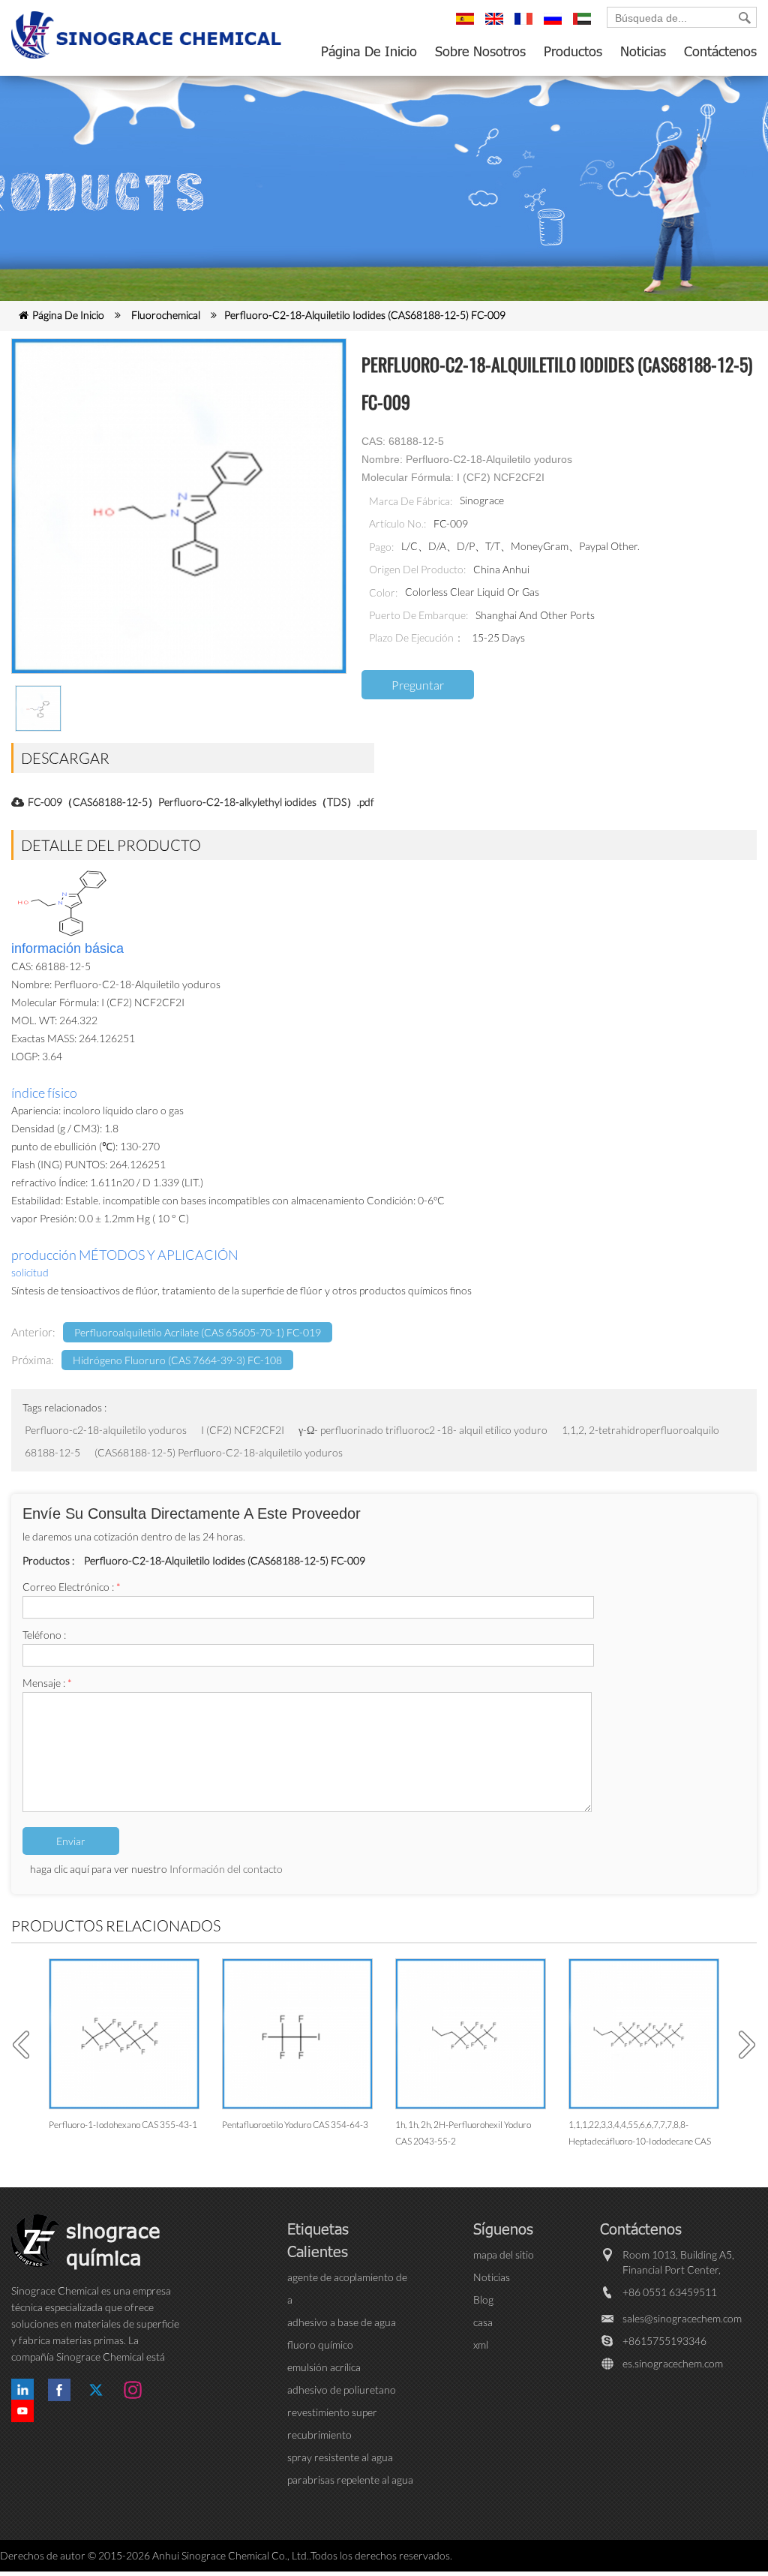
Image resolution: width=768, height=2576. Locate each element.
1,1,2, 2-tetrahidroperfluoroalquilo (640, 1430)
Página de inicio (369, 51)
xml (481, 2345)
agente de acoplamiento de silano (347, 2278)
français (526, 26)
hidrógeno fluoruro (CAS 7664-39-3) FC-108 (177, 1360)
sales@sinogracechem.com (682, 2318)
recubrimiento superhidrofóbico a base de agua (349, 2435)
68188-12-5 (54, 1452)
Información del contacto (226, 1869)
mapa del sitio (504, 2254)
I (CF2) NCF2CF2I (244, 1430)
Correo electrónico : (72, 1587)
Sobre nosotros (480, 51)
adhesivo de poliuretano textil (342, 2390)
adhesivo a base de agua (342, 2322)
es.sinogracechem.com (673, 2363)
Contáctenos (720, 51)
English (496, 26)
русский (555, 26)
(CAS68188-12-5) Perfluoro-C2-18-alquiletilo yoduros (219, 1452)
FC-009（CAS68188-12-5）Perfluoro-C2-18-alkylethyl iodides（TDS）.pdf (201, 802)
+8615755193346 (664, 2341)
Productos (573, 51)
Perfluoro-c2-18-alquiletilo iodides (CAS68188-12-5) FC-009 (365, 315)
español (467, 26)
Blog (483, 2299)
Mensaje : (47, 1683)
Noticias (643, 51)
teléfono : (44, 1635)
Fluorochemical (166, 315)
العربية (584, 26)
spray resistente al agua (340, 2457)
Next (742, 2045)
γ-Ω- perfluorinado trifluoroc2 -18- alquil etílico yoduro (423, 1430)
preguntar (418, 685)
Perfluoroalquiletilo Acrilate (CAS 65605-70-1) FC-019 (198, 1332)
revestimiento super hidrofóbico (332, 2413)
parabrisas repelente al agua (350, 2480)
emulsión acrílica (324, 2367)
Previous (26, 2045)
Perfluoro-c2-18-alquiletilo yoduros (106, 1430)
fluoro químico (320, 2345)
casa (483, 2322)
